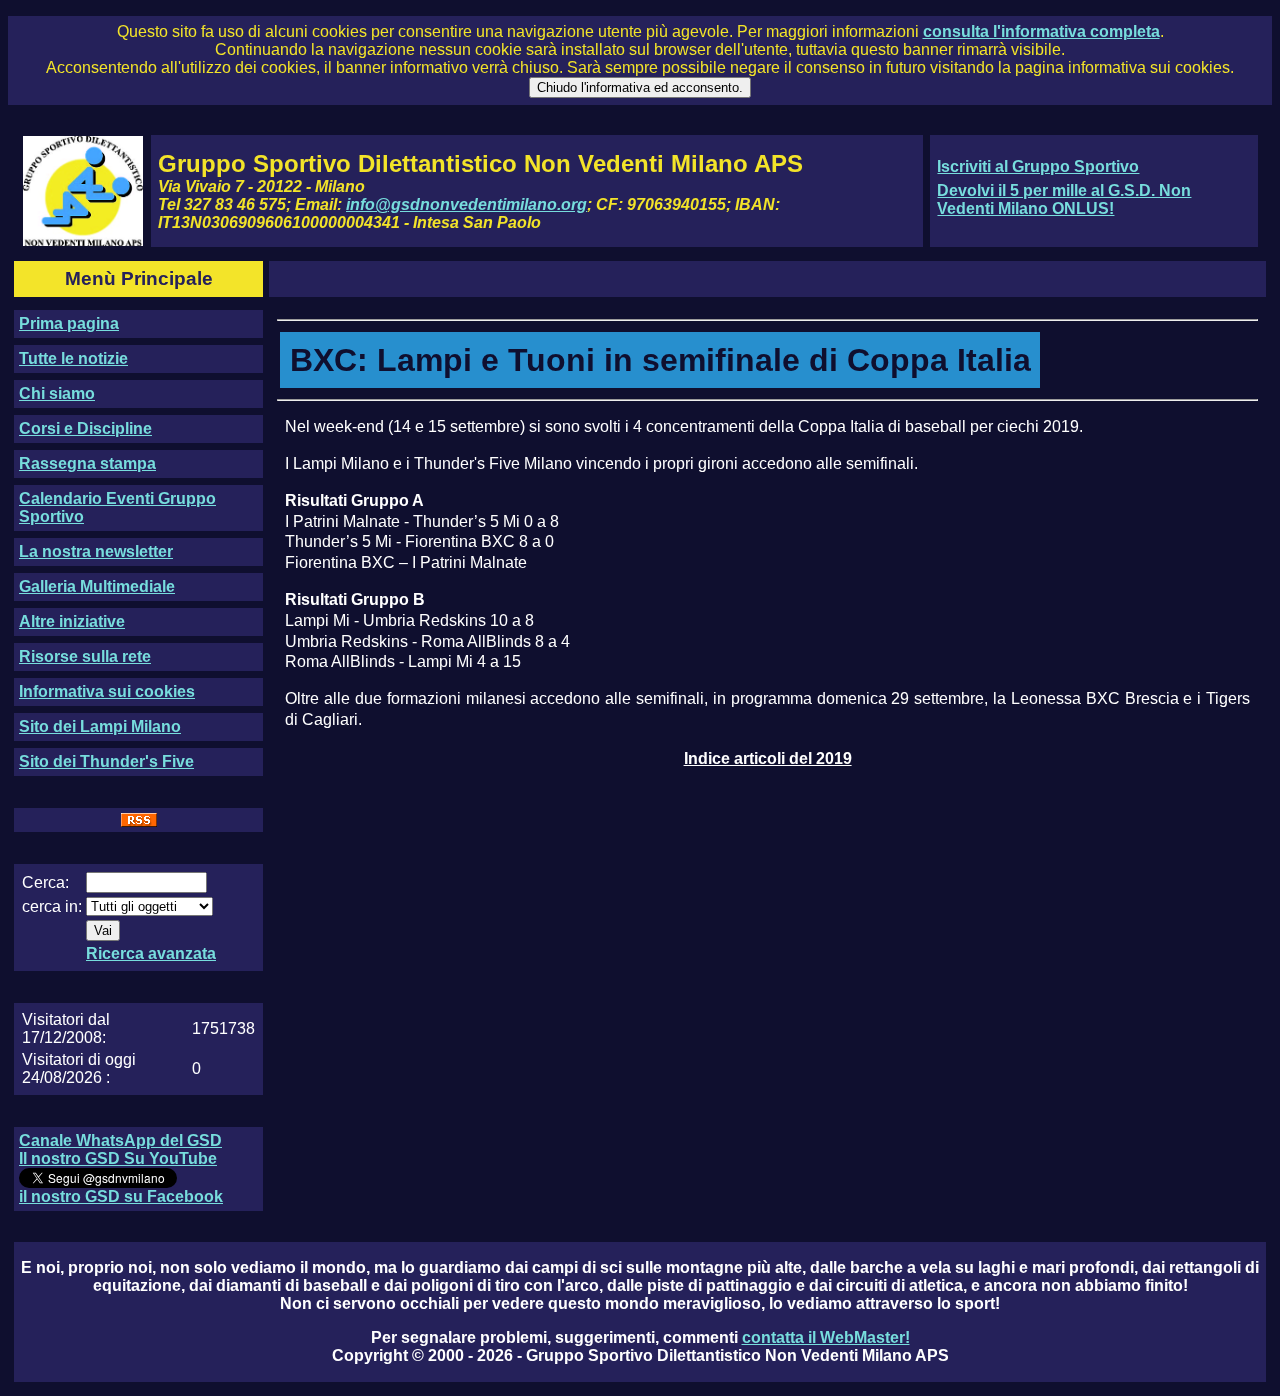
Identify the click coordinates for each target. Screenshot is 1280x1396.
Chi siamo (57, 393)
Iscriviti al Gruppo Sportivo (1038, 166)
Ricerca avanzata (151, 953)
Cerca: (45, 882)
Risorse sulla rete (85, 656)
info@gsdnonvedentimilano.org (466, 204)
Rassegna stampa (87, 463)
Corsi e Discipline (85, 428)
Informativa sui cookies (107, 691)
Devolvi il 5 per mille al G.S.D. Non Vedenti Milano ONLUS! (1064, 199)
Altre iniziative (72, 621)
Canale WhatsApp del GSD (120, 1140)
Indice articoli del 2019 (768, 758)
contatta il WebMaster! (826, 1337)
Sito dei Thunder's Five (106, 761)
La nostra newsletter (96, 551)
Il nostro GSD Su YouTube (118, 1158)
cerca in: (52, 906)
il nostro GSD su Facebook (121, 1196)
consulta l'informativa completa (1041, 31)
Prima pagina (69, 323)
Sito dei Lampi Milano (100, 726)
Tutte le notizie (73, 358)
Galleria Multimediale (97, 586)
